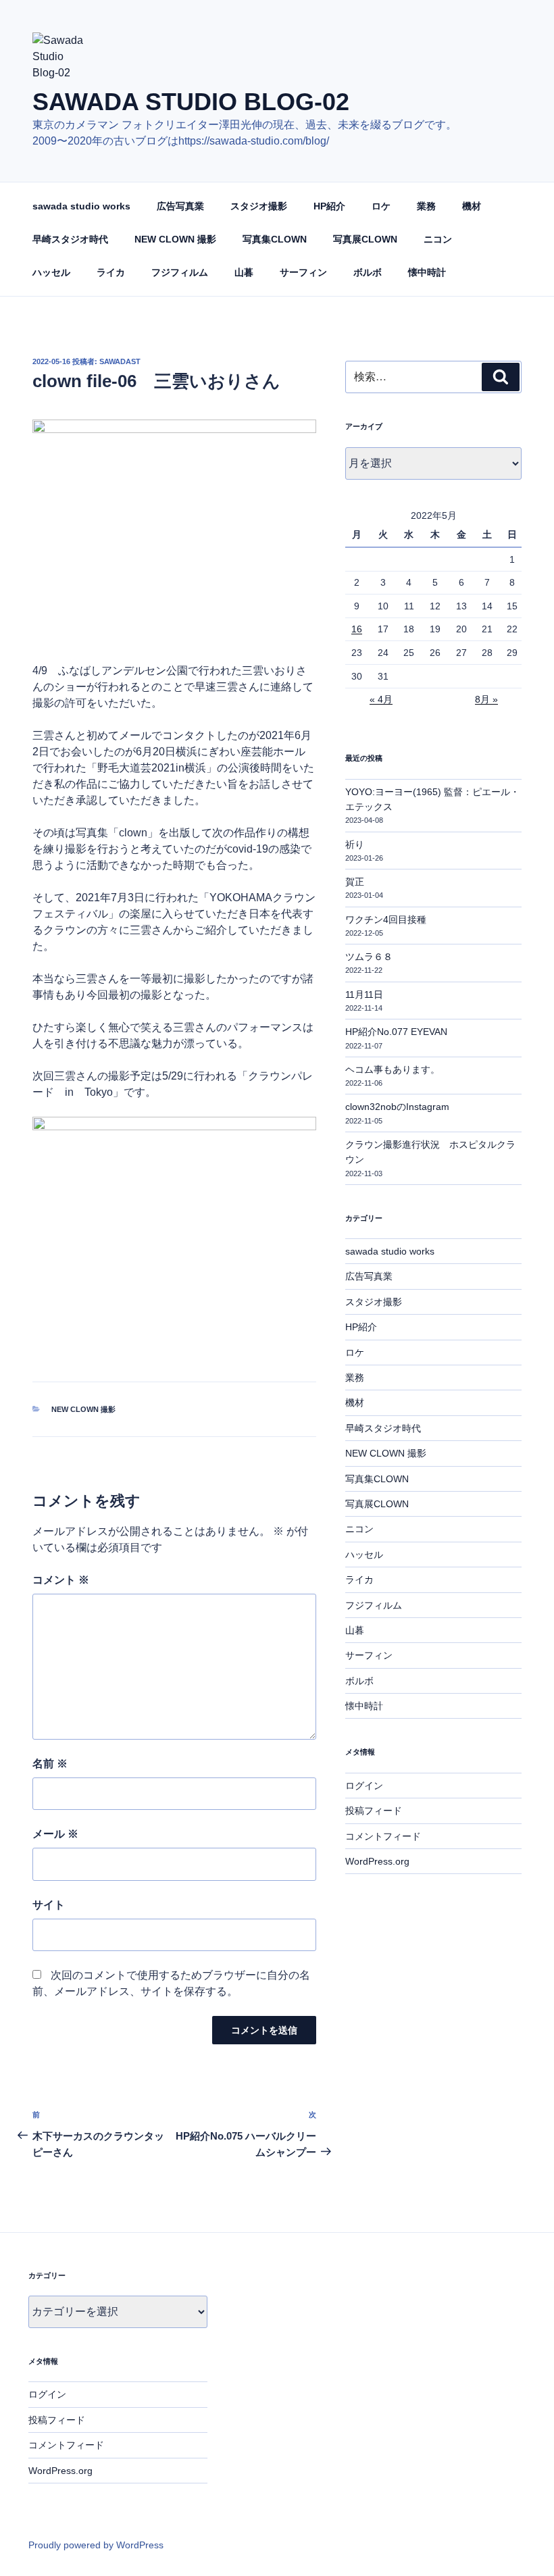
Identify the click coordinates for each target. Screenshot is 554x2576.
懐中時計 (427, 272)
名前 (50, 1764)
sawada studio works (81, 206)
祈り (355, 844)
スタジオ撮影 (259, 206)
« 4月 (381, 699)
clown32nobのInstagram (397, 1107)
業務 (426, 206)
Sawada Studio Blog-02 (191, 102)
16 (357, 629)
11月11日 (364, 994)
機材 (472, 206)
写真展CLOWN (365, 239)
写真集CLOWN (275, 239)
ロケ (381, 206)
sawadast (120, 361)
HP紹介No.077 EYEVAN (396, 1032)
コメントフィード (383, 1836)
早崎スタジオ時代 (70, 239)
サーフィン (303, 272)
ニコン (438, 239)
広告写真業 (180, 206)
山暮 (244, 272)
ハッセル (51, 272)
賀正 (355, 882)
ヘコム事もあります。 (393, 1069)
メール (55, 1834)
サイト (49, 1905)
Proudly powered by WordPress (96, 2545)
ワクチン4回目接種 (386, 919)
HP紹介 (329, 206)
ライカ (111, 272)
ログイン (364, 1786)
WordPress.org (377, 1861)
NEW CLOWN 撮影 (175, 239)
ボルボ (368, 272)
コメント (61, 1580)
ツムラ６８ (369, 957)
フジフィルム (180, 272)
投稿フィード (374, 1811)
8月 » (486, 699)
